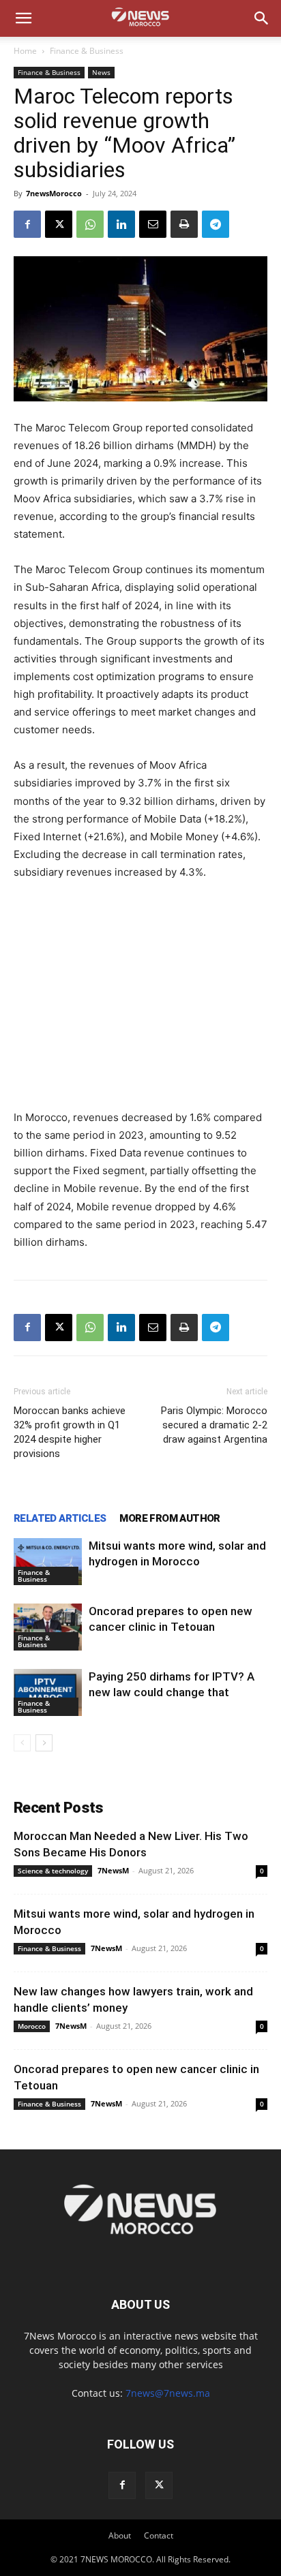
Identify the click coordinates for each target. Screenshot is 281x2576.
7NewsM (113, 1870)
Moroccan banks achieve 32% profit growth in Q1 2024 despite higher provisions (70, 1432)
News (101, 72)
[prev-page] (22, 1743)
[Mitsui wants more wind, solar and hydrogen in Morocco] (48, 1562)
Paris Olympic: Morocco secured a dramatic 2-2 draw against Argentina (214, 1425)
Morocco (32, 2026)
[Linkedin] (121, 224)
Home (25, 51)
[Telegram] (216, 224)
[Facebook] (27, 224)
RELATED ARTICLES (60, 1518)
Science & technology (53, 1871)
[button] (23, 18)
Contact (159, 2535)
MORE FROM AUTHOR (169, 1518)
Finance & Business (87, 51)
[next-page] (44, 1743)
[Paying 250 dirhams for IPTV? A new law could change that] (48, 1692)
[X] (59, 224)
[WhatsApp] (90, 224)
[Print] (184, 224)
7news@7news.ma (168, 2393)
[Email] (153, 224)
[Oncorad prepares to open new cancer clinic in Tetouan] (48, 1627)
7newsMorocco (54, 193)
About (120, 2535)
